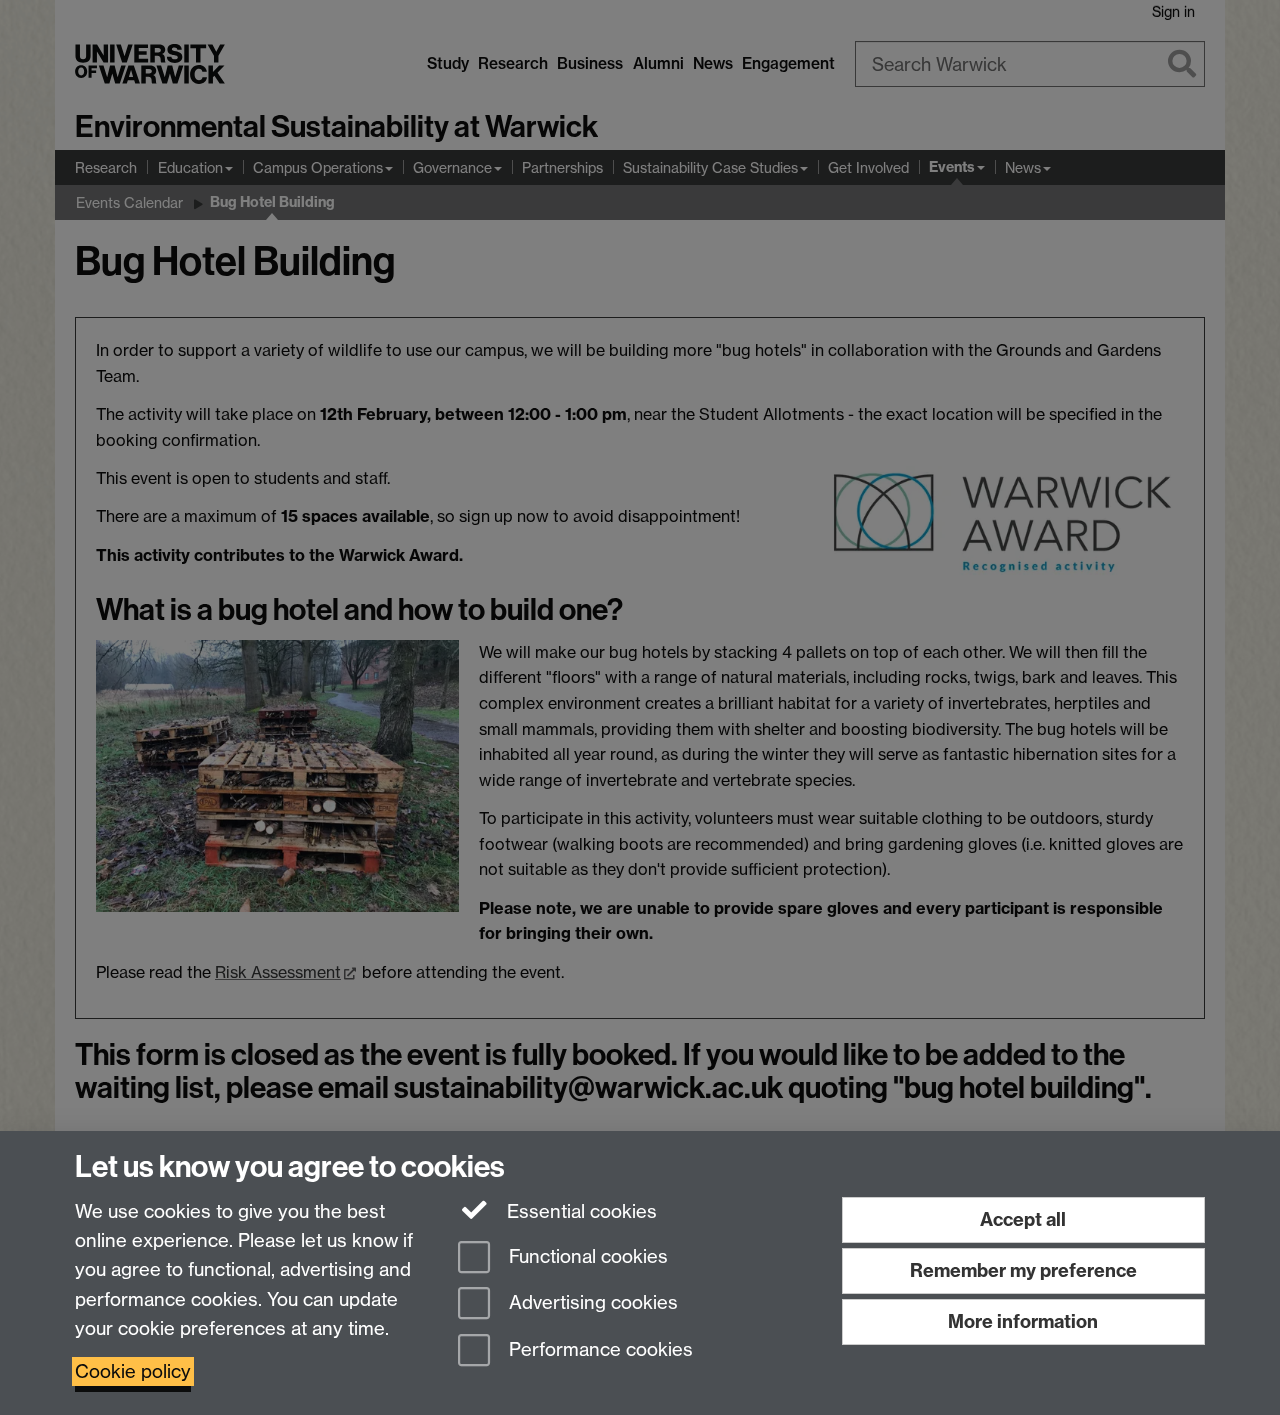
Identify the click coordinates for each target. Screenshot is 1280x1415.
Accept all (1023, 1219)
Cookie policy (133, 1371)
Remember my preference (1023, 1270)
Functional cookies (586, 1256)
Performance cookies (598, 1350)
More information (1023, 1321)
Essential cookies (579, 1211)
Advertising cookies (591, 1303)
